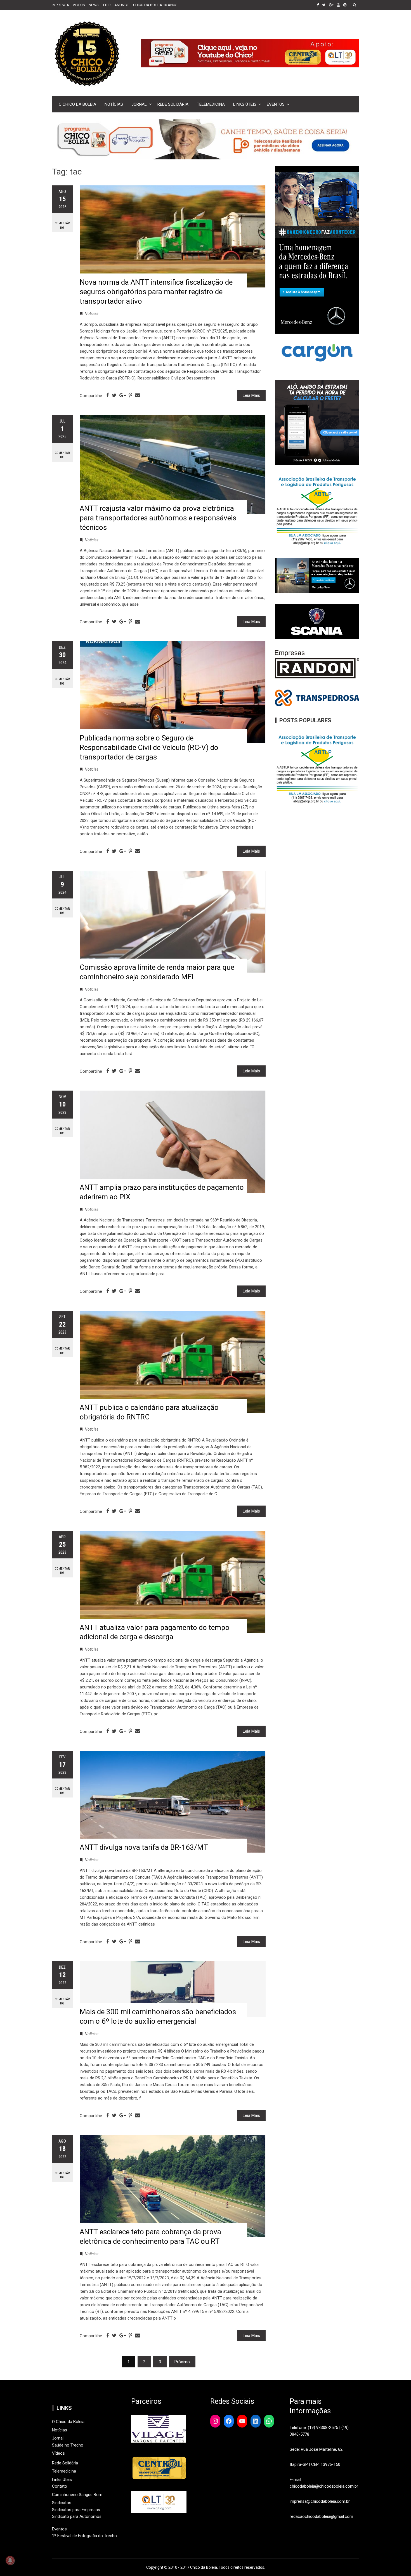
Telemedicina (211, 104)
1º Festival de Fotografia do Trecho (84, 2536)
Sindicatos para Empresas (76, 2510)
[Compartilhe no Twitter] (114, 395)
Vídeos (58, 2453)
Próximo (182, 2362)
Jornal (139, 104)
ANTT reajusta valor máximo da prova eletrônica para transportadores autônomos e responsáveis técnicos (158, 518)
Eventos (276, 104)
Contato (60, 2486)
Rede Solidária (173, 104)
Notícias (114, 104)
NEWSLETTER (100, 5)
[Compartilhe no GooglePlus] (123, 395)
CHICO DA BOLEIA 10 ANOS (155, 5)
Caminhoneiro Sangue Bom (77, 2495)
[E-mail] (138, 395)
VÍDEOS (79, 5)
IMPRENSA (60, 5)
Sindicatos (62, 2503)
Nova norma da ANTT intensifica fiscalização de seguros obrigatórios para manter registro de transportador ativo (156, 292)
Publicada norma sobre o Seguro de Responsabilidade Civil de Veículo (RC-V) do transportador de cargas (149, 747)
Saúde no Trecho (68, 2445)
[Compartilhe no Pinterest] (130, 395)
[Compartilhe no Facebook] (108, 395)
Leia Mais (251, 395)
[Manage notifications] (10, 2560)
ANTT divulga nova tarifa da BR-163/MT (144, 1847)
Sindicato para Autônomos (77, 2516)
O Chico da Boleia (77, 104)
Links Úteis (245, 104)
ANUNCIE (122, 5)
